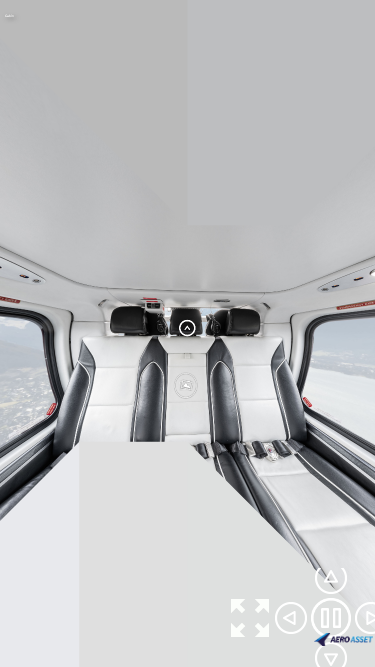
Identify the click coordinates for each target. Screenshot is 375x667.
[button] (250, 618)
